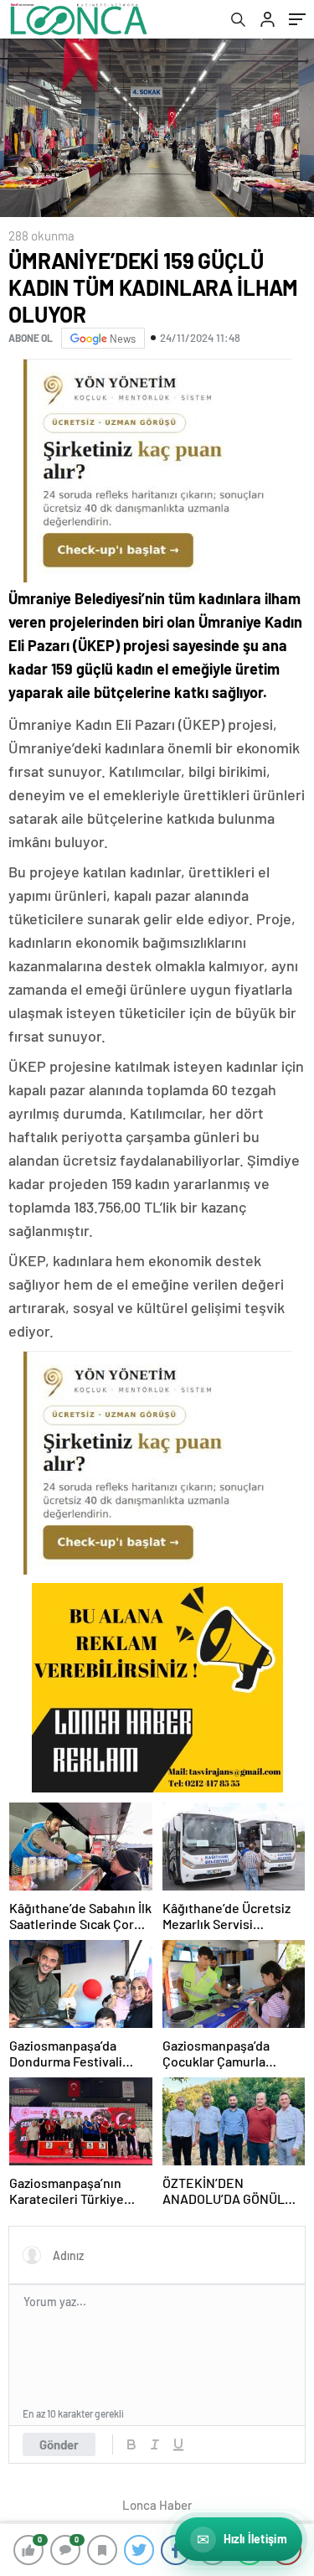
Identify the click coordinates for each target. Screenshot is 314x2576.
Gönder (59, 2444)
